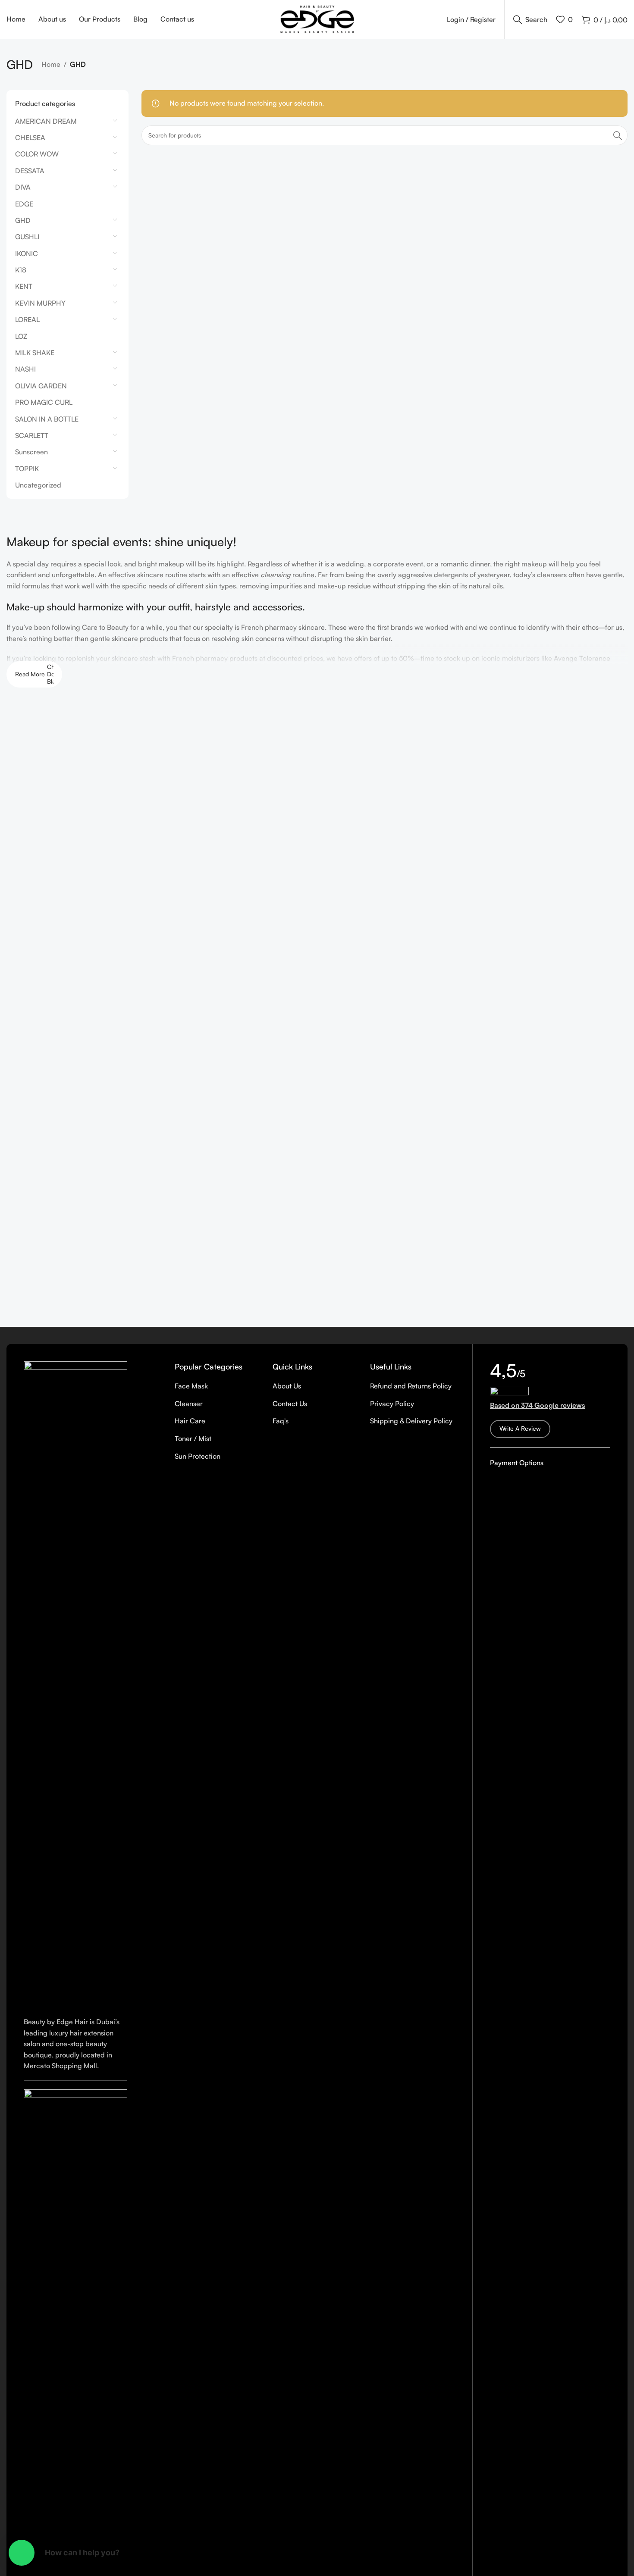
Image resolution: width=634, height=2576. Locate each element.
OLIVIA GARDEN (41, 386)
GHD (23, 220)
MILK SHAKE (35, 353)
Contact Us (290, 1404)
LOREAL (27, 319)
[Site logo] (317, 19)
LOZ (21, 336)
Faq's (281, 1421)
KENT (24, 286)
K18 (21, 270)
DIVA (23, 187)
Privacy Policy (392, 1404)
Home (51, 64)
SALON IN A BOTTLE (47, 419)
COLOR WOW (37, 154)
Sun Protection (198, 1456)
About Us (287, 1386)
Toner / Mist (193, 1438)
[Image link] (75, 1684)
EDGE (24, 204)
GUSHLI (27, 237)
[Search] (618, 135)
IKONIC (27, 253)
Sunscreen (31, 452)
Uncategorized (38, 485)
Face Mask (191, 1386)
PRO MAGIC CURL (44, 402)
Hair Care (190, 1421)
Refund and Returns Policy (411, 1386)
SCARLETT (32, 435)
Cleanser (189, 1404)
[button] (22, 2553)
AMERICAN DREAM (46, 121)
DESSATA (30, 171)
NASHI (25, 369)
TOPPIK (27, 469)
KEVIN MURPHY (40, 303)
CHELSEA (30, 138)
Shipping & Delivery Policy (411, 1421)
